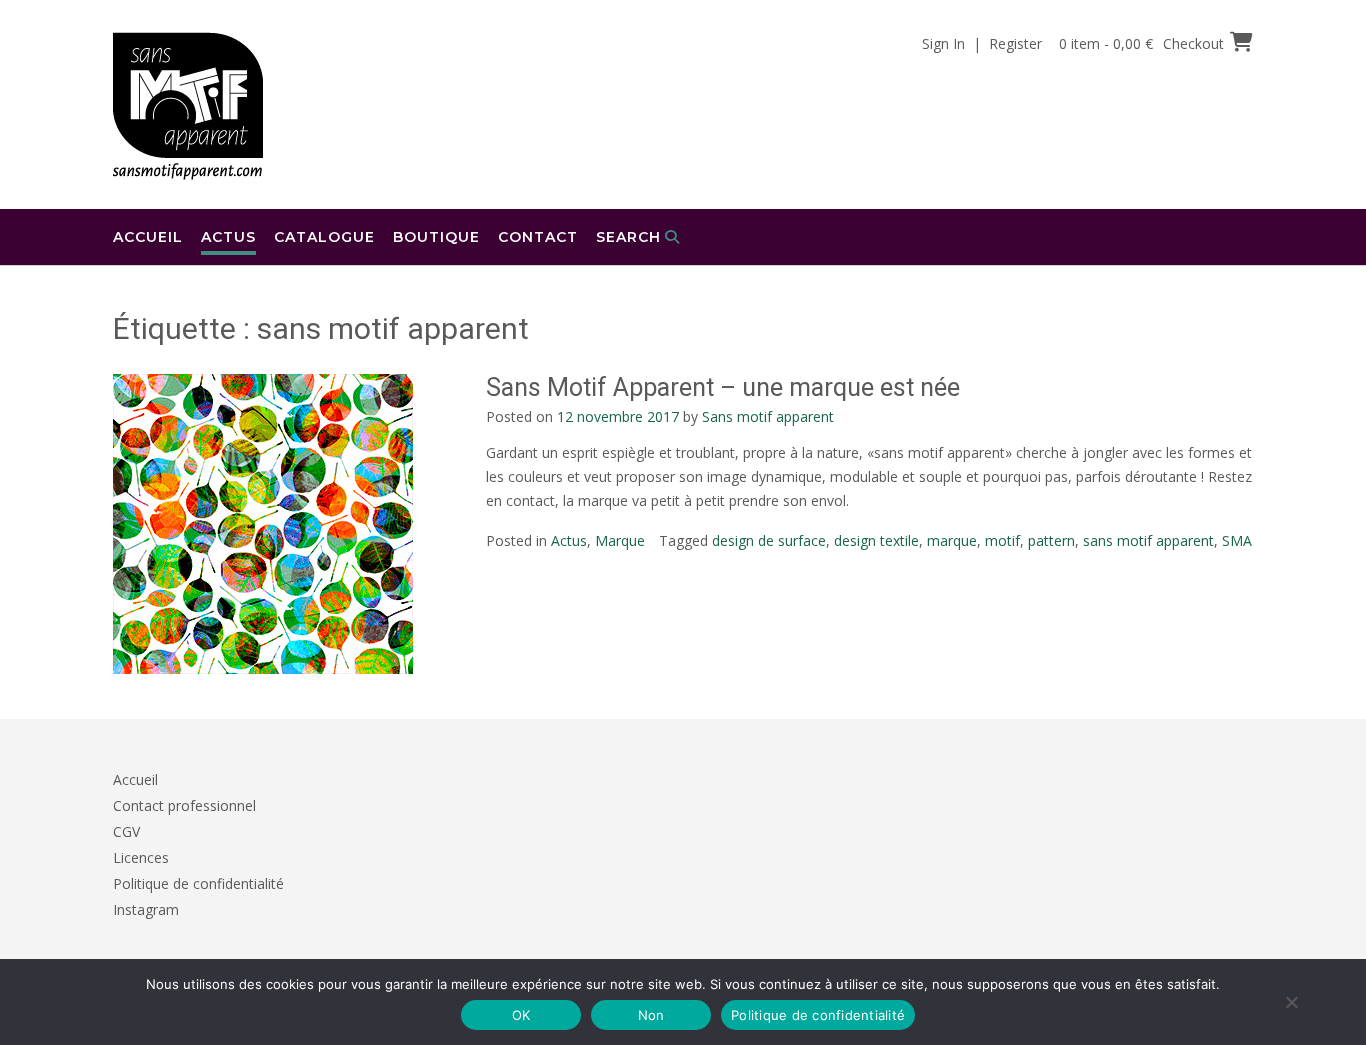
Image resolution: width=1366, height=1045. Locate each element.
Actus (228, 237)
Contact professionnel (184, 805)
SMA (1237, 540)
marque (952, 540)
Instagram (146, 909)
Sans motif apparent (768, 416)
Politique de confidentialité (198, 883)
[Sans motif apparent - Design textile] (188, 106)
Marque (620, 540)
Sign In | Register (982, 43)
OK (521, 1015)
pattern (1051, 540)
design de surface (769, 540)
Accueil (148, 237)
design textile (876, 540)
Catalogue (324, 237)
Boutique (436, 237)
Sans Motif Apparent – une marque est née (723, 387)
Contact (538, 237)
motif (1002, 540)
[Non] (1291, 1002)
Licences (141, 857)
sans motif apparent (1148, 540)
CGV (126, 831)
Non (651, 1015)
